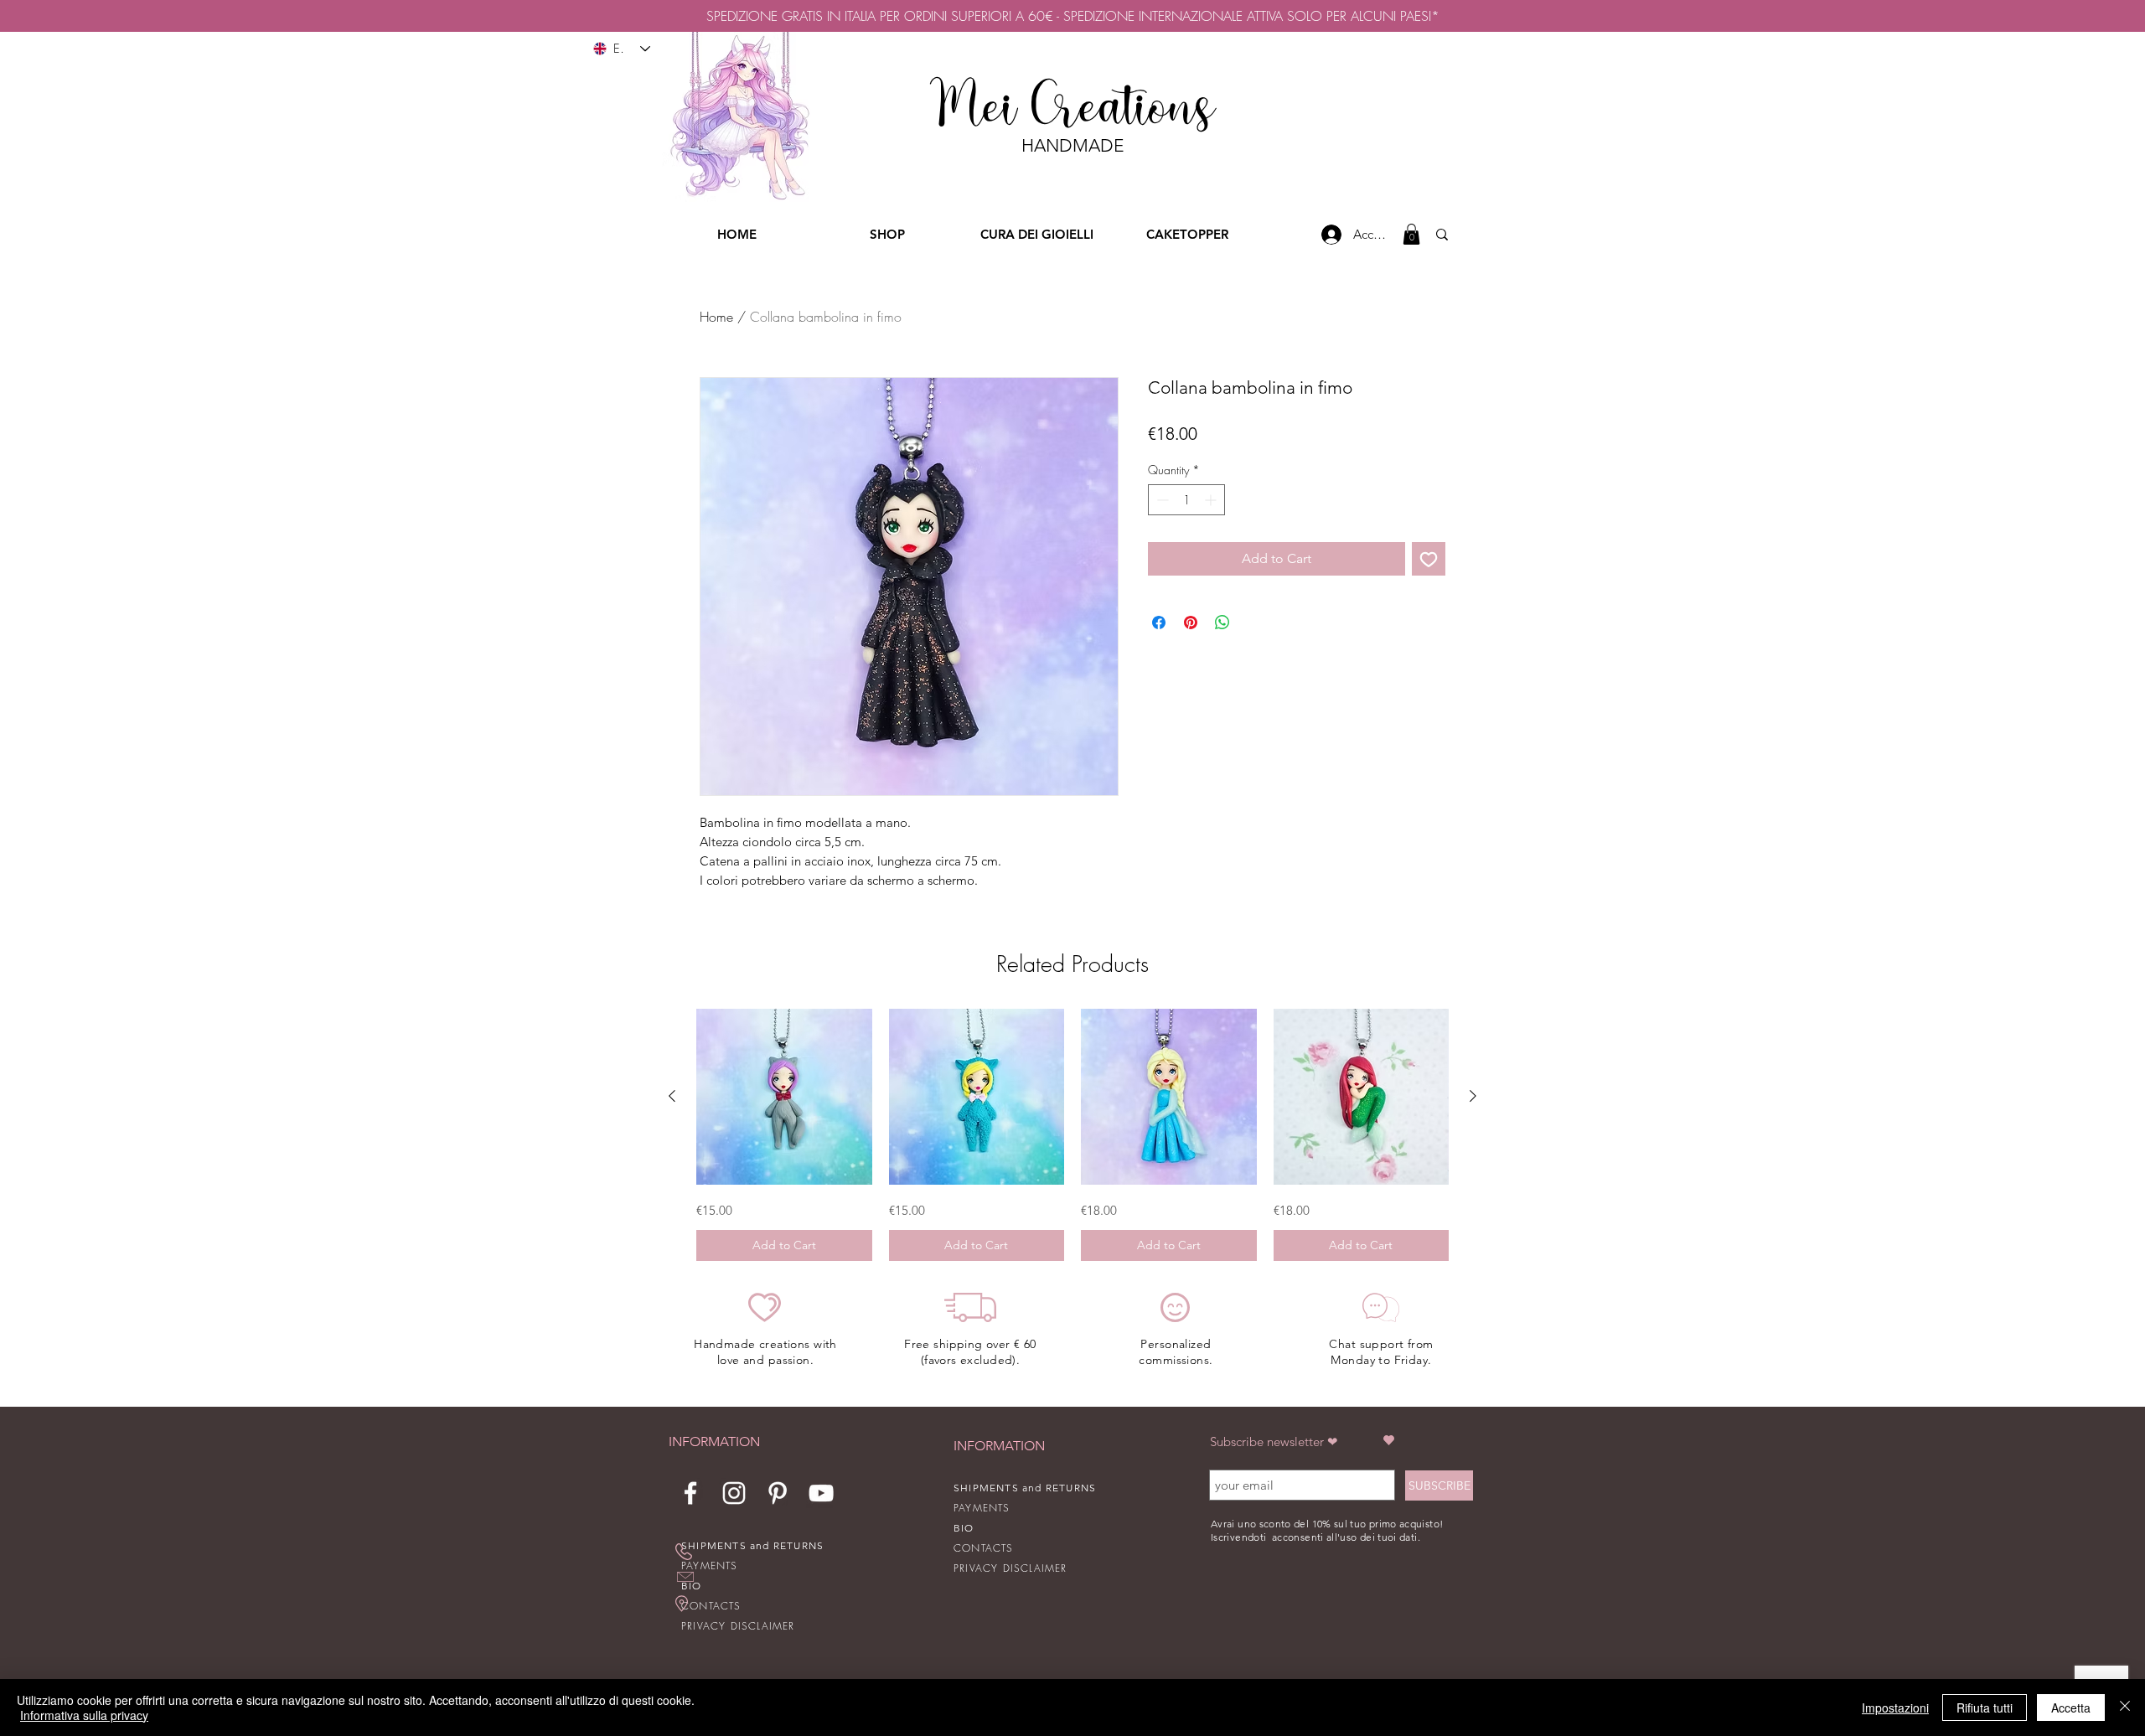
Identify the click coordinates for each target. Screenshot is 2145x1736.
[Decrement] (1161, 500)
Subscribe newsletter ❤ (1274, 1441)
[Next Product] (1473, 1096)
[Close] (2125, 1708)
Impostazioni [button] (1895, 1708)
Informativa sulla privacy (84, 1715)
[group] (1072, 1135)
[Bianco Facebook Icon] (690, 1493)
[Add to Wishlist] (1429, 559)
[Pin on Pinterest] (1191, 623)
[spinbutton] (1186, 500)
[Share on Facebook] (1159, 623)
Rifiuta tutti (1985, 1708)
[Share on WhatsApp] (1222, 623)
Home (716, 317)
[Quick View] (784, 1097)
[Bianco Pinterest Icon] (778, 1493)
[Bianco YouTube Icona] (821, 1493)
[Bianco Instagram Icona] (734, 1493)
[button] (1411, 234)
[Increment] (1212, 500)
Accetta (2071, 1708)
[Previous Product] (672, 1096)
